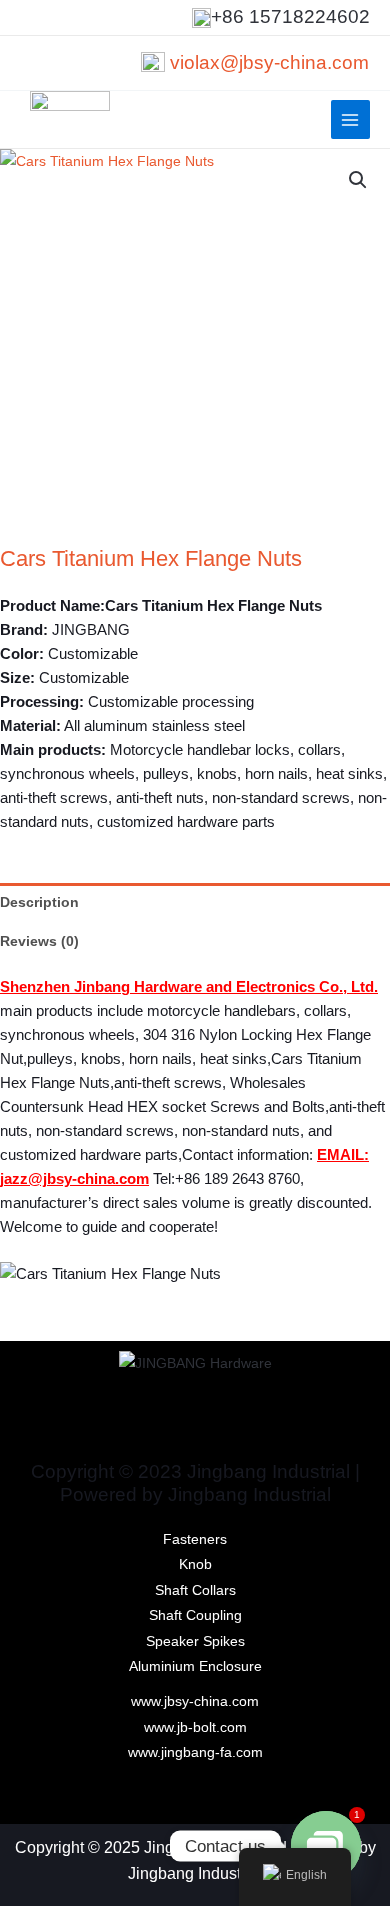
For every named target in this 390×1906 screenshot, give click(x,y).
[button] (358, 180)
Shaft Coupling (195, 1615)
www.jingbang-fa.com (195, 1752)
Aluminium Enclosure (195, 1666)
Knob (195, 1564)
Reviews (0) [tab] (39, 941)
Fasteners (195, 1539)
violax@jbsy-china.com (269, 62)
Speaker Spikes (195, 1641)
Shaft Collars (195, 1590)
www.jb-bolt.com (195, 1727)
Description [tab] (39, 902)
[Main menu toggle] (350, 119)
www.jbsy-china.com (195, 1701)
